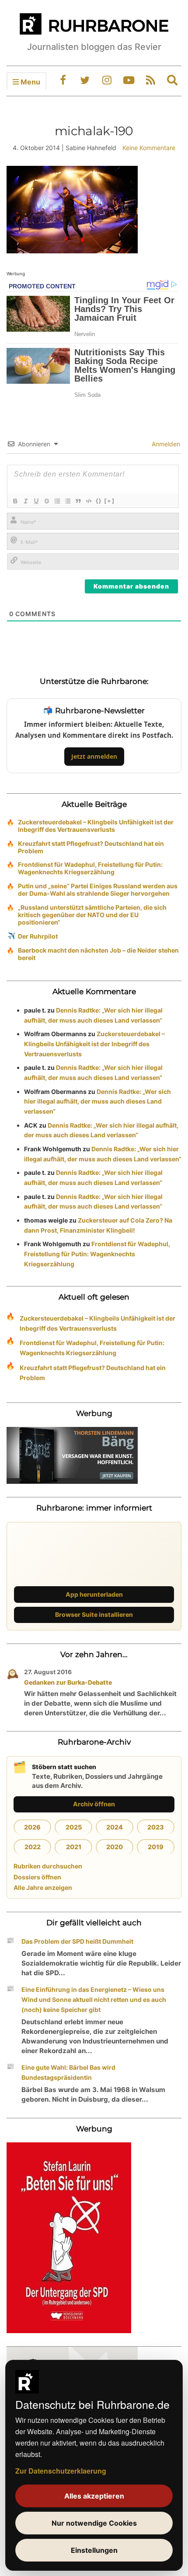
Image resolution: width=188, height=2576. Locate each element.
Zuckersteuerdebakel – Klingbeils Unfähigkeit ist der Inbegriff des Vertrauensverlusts (96, 826)
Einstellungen (94, 2550)
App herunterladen (94, 1594)
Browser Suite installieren (94, 1614)
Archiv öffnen (94, 1804)
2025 (74, 1827)
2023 (156, 1827)
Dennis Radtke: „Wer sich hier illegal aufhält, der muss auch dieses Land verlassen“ (97, 1102)
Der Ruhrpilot (38, 936)
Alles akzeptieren (94, 2496)
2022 (33, 1847)
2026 (32, 1827)
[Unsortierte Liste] (67, 501)
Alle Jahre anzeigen (43, 1887)
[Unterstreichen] (36, 501)
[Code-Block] (88, 501)
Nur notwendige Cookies (94, 2523)
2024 (115, 1827)
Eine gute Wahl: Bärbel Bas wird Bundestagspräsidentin (68, 2072)
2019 (156, 1847)
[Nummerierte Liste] (57, 501)
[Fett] (15, 501)
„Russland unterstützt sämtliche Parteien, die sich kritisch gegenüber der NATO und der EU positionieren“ (92, 915)
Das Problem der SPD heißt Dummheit (77, 1941)
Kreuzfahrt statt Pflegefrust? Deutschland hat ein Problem (91, 847)
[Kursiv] (25, 501)
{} (99, 501)
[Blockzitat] (78, 501)
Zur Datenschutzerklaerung (61, 2471)
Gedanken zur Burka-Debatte (68, 1682)
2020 (115, 1847)
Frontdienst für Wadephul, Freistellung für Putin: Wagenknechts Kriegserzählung (90, 868)
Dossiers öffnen (37, 1877)
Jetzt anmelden (94, 756)
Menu (30, 82)
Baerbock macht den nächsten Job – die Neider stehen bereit (98, 954)
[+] (109, 501)
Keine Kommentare (149, 148)
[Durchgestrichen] (46, 501)
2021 (74, 1847)
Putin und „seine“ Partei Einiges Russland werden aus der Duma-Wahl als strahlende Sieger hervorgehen (98, 890)
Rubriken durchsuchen (48, 1866)
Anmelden (165, 444)
